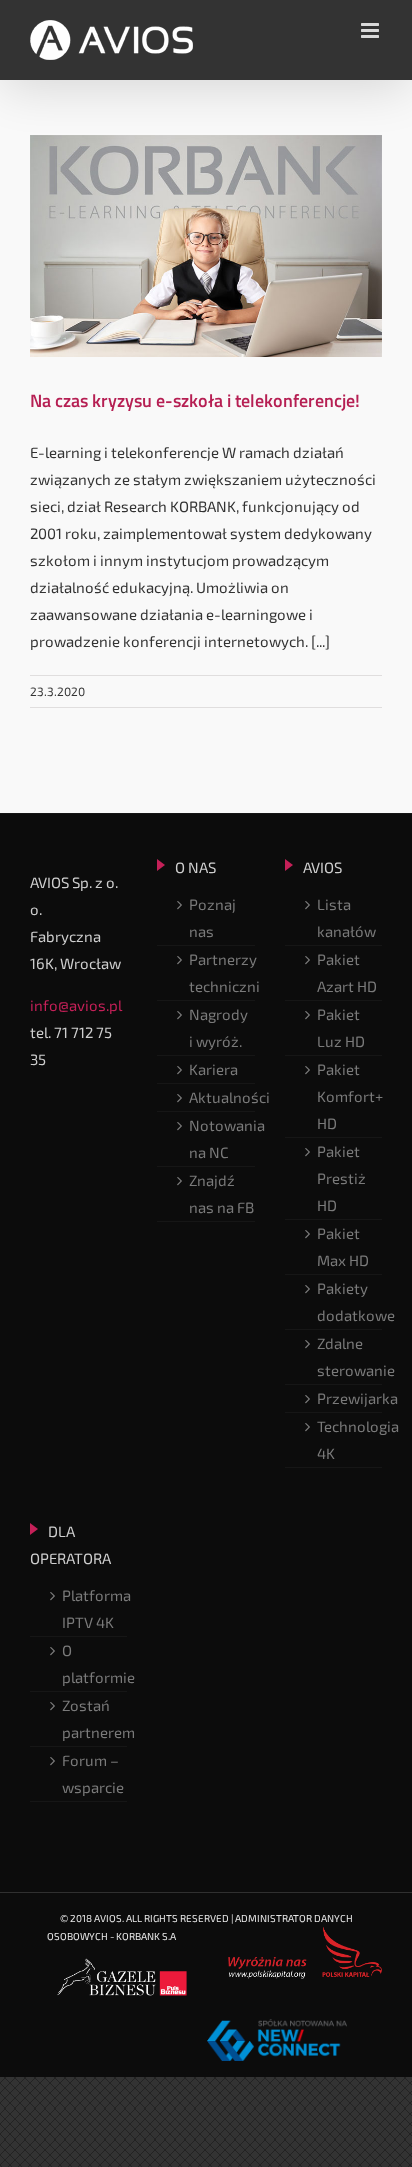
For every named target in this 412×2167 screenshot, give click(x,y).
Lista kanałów (346, 917)
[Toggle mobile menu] (371, 30)
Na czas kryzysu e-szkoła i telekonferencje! (195, 400)
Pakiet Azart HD (347, 972)
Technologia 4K (349, 1439)
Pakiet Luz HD (341, 1027)
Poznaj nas (212, 917)
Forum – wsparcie (93, 1773)
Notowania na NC (221, 1138)
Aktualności (221, 1097)
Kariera (213, 1069)
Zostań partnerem (94, 1718)
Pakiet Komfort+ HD (349, 1096)
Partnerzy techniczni (221, 972)
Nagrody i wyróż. (218, 1027)
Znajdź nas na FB (221, 1193)
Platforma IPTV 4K (94, 1608)
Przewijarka (349, 1398)
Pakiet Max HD (343, 1246)
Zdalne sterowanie (349, 1356)
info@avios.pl (76, 1005)
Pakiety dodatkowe (349, 1301)
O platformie (94, 1663)
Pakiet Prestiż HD (341, 1178)
